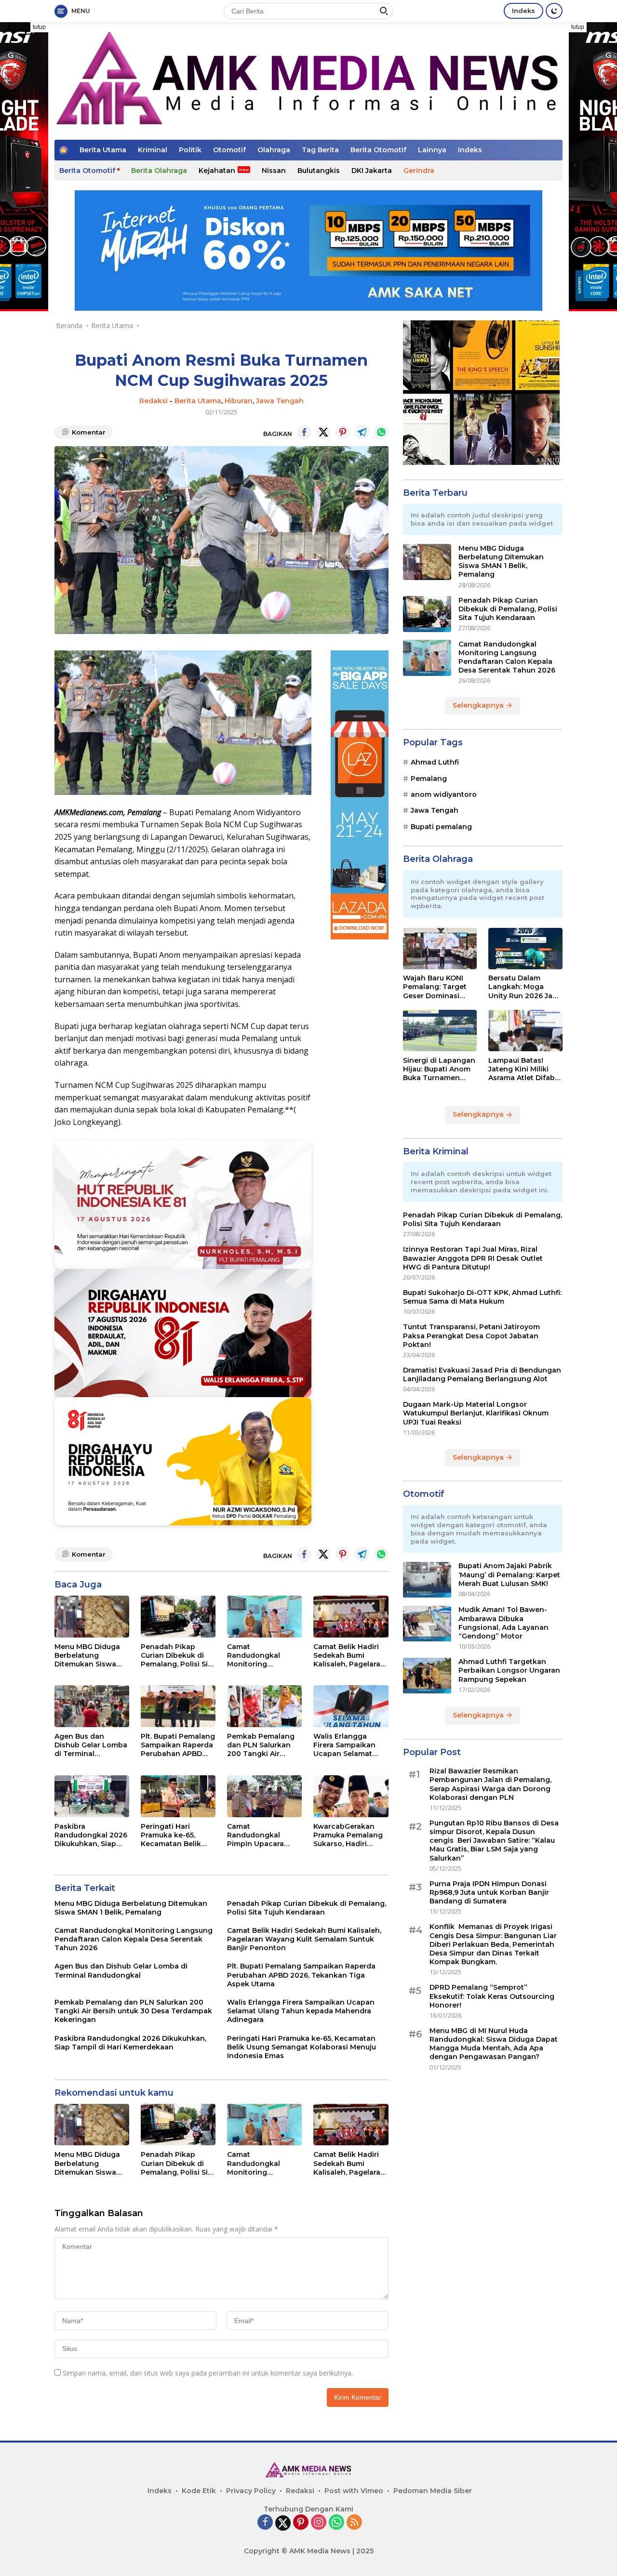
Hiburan (239, 401)
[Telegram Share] (362, 432)
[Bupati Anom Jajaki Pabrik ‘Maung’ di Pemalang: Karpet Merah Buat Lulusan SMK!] (427, 1580)
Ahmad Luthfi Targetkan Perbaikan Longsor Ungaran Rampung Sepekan (509, 1671)
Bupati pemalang (441, 827)
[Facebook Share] (304, 432)
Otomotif (229, 150)
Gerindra (419, 171)
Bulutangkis (319, 171)
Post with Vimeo (354, 2491)
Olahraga (274, 150)
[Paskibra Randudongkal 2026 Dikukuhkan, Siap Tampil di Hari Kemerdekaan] (92, 1796)
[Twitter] (283, 2523)
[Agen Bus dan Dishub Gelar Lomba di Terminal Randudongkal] (92, 1706)
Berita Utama (103, 150)
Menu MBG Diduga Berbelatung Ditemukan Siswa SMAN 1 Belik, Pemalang (87, 1656)
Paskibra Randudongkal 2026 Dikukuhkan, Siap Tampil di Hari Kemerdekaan (91, 1835)
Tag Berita (320, 150)
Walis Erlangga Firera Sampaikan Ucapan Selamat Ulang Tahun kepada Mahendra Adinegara (346, 1745)
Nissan (274, 171)
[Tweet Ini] (323, 432)
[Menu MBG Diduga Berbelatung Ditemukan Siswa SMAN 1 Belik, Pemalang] (92, 1617)
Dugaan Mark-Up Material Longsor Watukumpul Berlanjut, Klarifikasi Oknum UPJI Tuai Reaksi (476, 1413)
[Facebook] (265, 2523)
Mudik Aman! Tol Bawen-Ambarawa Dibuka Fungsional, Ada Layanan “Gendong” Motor (503, 1623)
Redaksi (154, 401)
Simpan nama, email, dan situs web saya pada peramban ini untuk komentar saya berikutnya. (208, 2373)
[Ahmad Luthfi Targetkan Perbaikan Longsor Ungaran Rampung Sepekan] (427, 1676)
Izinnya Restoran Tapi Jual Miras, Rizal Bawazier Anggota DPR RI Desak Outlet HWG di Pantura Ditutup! (473, 1258)
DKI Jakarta (372, 171)
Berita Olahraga (159, 171)
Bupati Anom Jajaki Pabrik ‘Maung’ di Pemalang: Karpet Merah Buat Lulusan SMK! (509, 1575)
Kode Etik (199, 2491)
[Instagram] (319, 2523)
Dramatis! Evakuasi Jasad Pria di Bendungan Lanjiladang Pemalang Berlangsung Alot (482, 1374)
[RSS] (354, 2523)
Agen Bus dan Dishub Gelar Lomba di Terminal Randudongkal (91, 1745)
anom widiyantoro (444, 794)
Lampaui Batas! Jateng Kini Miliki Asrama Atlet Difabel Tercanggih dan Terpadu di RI (525, 1069)
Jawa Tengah (280, 401)
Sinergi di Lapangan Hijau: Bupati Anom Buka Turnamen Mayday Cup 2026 (439, 1069)
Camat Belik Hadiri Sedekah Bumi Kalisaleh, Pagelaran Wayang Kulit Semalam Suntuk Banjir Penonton (349, 1656)
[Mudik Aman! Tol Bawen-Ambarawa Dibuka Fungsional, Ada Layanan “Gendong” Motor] (427, 1624)
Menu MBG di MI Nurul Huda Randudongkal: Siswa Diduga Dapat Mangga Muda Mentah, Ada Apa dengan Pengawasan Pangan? (494, 2044)
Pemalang (429, 779)
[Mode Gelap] (554, 11)
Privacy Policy (251, 2491)
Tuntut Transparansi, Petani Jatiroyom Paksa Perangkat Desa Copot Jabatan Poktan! (471, 1336)
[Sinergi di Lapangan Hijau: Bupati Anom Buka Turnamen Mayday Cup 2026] (440, 1030)
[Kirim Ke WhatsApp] (381, 432)
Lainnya (432, 150)
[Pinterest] (301, 2523)
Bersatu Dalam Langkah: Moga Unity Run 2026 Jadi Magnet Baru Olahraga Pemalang (524, 987)
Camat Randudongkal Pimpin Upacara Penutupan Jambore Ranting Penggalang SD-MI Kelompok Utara (264, 1835)
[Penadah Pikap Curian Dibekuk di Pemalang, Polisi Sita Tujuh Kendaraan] (178, 1617)
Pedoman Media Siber (433, 2491)
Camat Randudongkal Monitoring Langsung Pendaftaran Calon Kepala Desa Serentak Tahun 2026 (261, 1656)
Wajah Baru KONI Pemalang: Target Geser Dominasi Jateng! (435, 987)
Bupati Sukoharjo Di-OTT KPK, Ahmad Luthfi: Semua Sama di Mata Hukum (482, 1297)
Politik (190, 150)
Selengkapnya (479, 706)
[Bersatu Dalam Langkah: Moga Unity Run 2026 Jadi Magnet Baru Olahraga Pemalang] (525, 949)
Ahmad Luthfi (435, 763)
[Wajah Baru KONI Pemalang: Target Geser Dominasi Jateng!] (440, 949)
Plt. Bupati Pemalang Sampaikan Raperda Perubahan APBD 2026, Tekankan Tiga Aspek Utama (178, 1745)
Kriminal (153, 150)
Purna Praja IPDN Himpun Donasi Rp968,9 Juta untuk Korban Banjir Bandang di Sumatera (489, 1892)
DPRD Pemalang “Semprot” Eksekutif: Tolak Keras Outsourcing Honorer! (492, 1996)
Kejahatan (217, 171)
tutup (39, 27)
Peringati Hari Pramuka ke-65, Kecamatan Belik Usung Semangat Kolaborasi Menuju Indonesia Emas (174, 1835)
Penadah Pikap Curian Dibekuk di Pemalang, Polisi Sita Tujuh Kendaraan (178, 1656)
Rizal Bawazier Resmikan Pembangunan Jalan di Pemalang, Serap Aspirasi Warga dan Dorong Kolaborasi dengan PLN (490, 1785)
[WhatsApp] (336, 2523)
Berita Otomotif (378, 150)
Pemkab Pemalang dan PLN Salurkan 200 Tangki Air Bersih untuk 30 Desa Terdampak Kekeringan (261, 1745)
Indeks (523, 11)
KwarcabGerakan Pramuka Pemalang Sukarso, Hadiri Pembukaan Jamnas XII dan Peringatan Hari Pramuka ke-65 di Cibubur (349, 1835)
